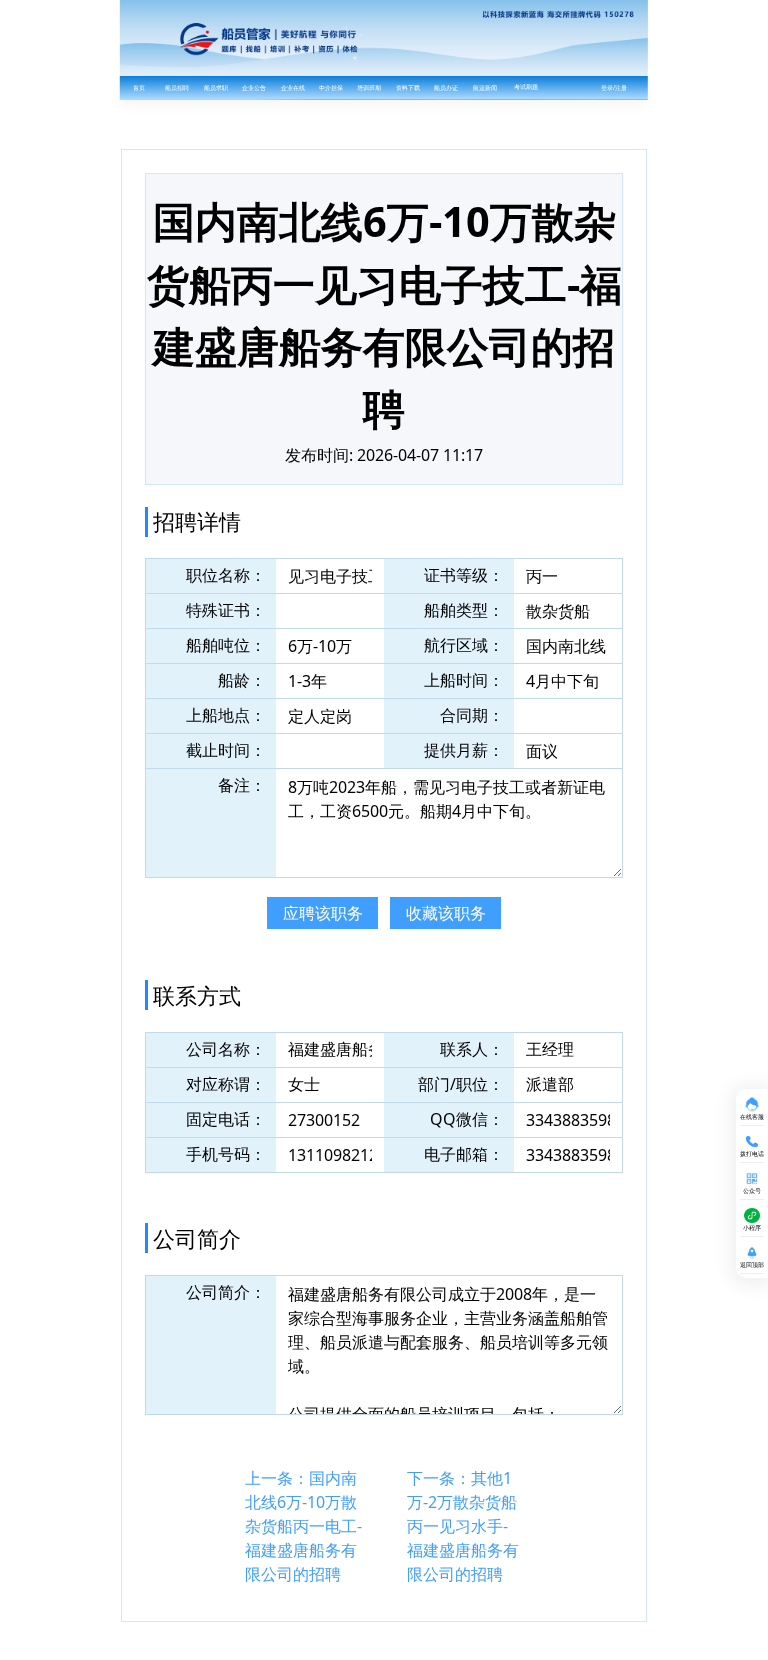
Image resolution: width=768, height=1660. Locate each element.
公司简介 (197, 1238)
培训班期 (369, 87)
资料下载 (408, 87)
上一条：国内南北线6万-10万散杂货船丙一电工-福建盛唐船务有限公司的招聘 (303, 1526)
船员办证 (446, 87)
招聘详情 (197, 521)
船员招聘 (177, 87)
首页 (139, 87)
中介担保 (331, 87)
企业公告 (254, 87)
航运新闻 (485, 87)
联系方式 (197, 995)
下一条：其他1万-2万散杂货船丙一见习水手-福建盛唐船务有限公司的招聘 (463, 1526)
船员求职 (216, 87)
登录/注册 (614, 87)
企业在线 (293, 87)
